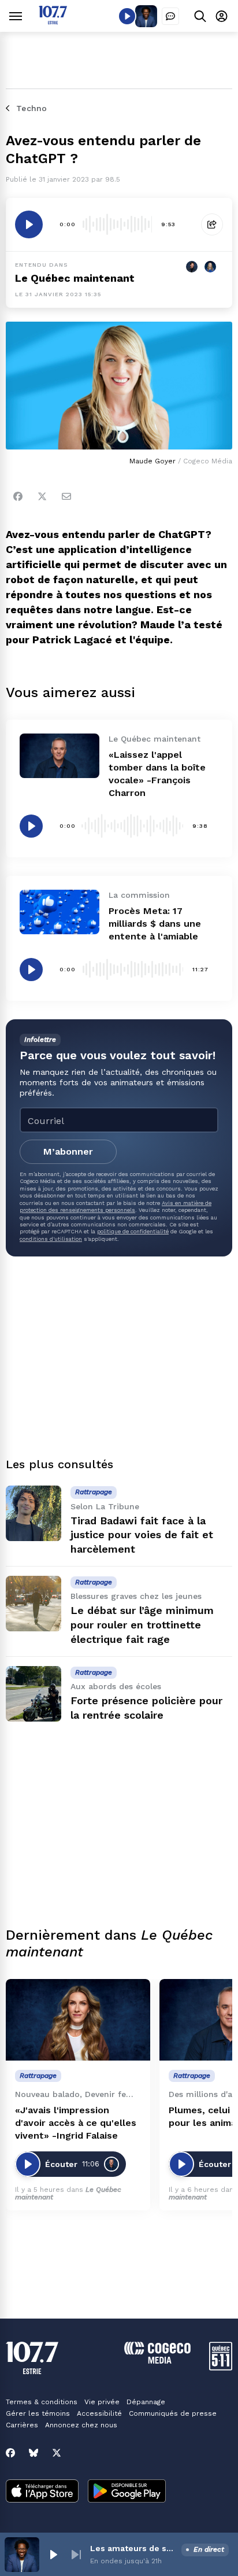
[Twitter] (42, 496)
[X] (57, 2453)
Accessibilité (99, 2413)
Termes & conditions (42, 2402)
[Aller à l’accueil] (53, 21)
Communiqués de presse (173, 2413)
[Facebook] (18, 496)
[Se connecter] (222, 16)
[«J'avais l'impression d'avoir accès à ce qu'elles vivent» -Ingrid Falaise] (78, 2020)
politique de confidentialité (133, 1231)
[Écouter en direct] (127, 16)
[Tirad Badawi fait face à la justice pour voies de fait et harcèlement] (34, 1513)
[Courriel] (66, 496)
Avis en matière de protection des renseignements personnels (116, 1206)
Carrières (22, 2425)
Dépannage (146, 2402)
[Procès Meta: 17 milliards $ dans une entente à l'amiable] (59, 912)
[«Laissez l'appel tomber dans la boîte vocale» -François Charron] (59, 756)
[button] (53, 2555)
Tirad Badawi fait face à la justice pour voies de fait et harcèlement (142, 1535)
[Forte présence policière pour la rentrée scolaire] (34, 1694)
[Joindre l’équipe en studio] (170, 16)
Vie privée (102, 2402)
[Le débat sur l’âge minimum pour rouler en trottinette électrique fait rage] (34, 1604)
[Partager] (212, 224)
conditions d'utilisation (51, 1239)
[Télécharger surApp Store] (42, 2492)
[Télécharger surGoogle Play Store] (127, 2492)
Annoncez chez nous (81, 2425)
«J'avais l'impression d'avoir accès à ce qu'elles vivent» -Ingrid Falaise (76, 2123)
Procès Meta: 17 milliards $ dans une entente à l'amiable (155, 924)
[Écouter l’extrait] (29, 224)
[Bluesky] (34, 2453)
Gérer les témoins (38, 2413)
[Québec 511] (221, 2367)
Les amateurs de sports (133, 2548)
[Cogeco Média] (157, 2361)
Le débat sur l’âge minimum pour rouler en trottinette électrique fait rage (142, 1625)
